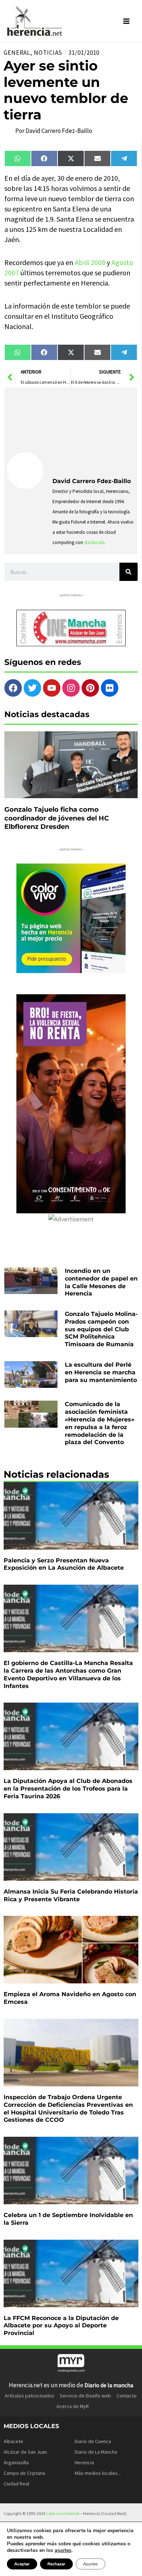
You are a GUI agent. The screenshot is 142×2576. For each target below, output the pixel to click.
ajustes (63, 2550)
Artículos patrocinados (29, 2396)
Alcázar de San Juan (25, 2452)
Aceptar (22, 2564)
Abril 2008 (90, 262)
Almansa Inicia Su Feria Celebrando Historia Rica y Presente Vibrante (71, 1895)
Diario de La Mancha (96, 2452)
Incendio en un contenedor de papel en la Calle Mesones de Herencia (101, 1282)
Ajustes (90, 2564)
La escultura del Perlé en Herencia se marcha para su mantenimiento (101, 1372)
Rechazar (56, 2564)
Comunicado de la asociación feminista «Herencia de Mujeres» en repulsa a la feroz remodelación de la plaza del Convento (100, 1423)
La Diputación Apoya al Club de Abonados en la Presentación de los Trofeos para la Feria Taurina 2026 (68, 1789)
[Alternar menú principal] (127, 21)
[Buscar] (129, 572)
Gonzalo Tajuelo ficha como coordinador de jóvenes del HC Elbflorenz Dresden (57, 818)
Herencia (84, 2462)
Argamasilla (16, 2462)
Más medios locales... (98, 2473)
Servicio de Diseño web (85, 2396)
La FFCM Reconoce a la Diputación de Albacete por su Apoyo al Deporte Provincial (61, 2326)
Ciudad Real (16, 2484)
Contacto (127, 2396)
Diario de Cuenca (93, 2441)
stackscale (94, 542)
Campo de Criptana (24, 2473)
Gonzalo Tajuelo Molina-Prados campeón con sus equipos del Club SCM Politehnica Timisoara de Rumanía (101, 1329)
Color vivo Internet (63, 2513)
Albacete (13, 2441)
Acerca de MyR (73, 2406)
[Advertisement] (94, 430)
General (17, 53)
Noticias (48, 53)
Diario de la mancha (109, 2385)
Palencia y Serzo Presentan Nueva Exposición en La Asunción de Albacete (64, 1564)
